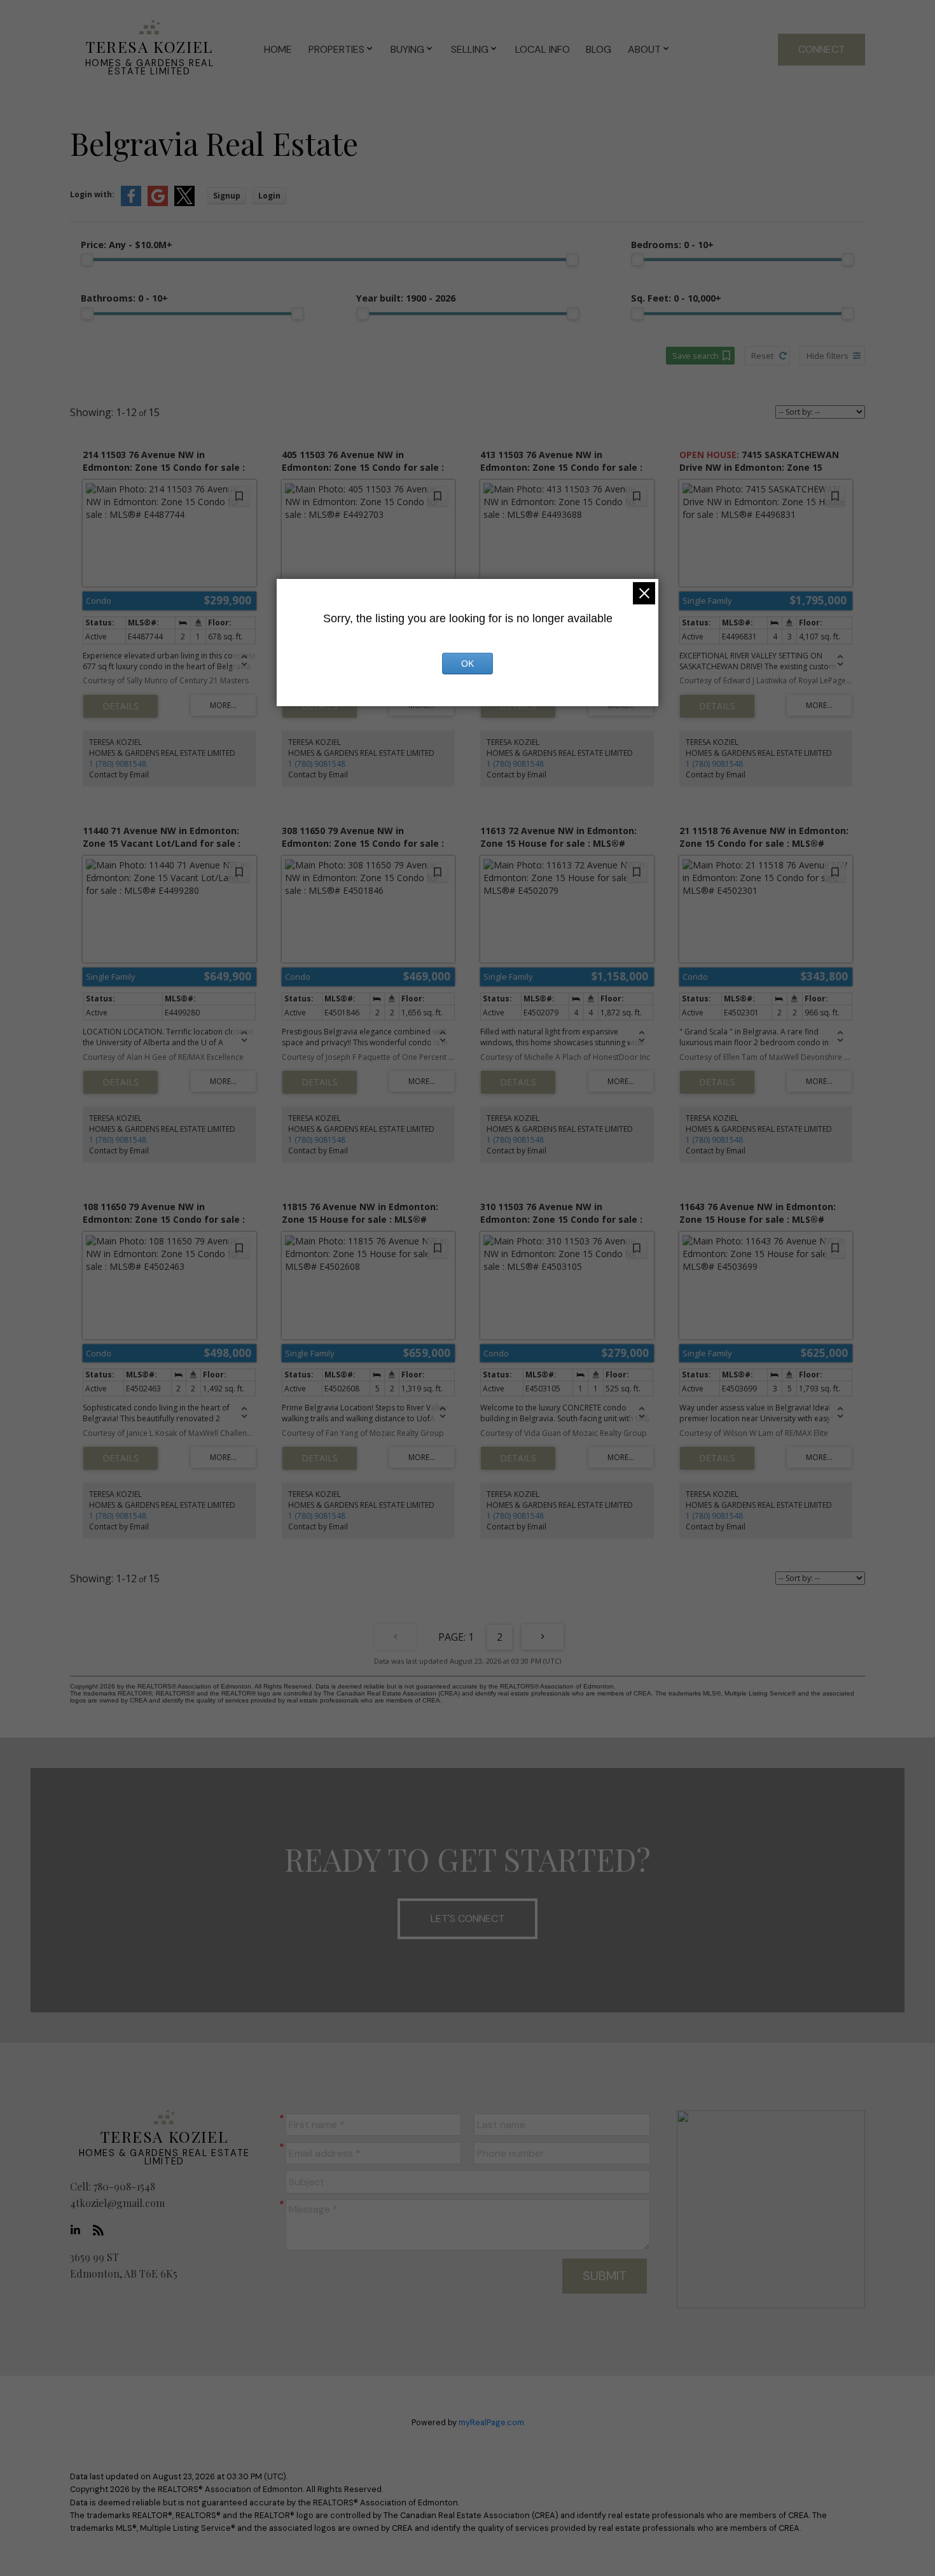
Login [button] (269, 196)
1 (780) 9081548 (118, 764)
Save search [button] (696, 356)
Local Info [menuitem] (543, 49)
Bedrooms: (672, 245)
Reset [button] (762, 356)
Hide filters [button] (828, 356)
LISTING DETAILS (121, 706)
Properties (336, 49)
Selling (470, 49)
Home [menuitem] (278, 49)
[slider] (87, 260)
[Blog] (102, 2230)
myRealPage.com (491, 2422)
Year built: (406, 298)
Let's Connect (468, 1918)
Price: (127, 245)
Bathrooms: (124, 298)
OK (468, 664)
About (644, 49)
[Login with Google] (158, 203)
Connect (821, 49)
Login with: (92, 194)
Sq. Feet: (676, 298)
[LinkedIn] (79, 2230)
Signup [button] (227, 196)
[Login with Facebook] (131, 203)
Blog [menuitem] (599, 49)
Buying (407, 49)
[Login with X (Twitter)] (184, 203)
